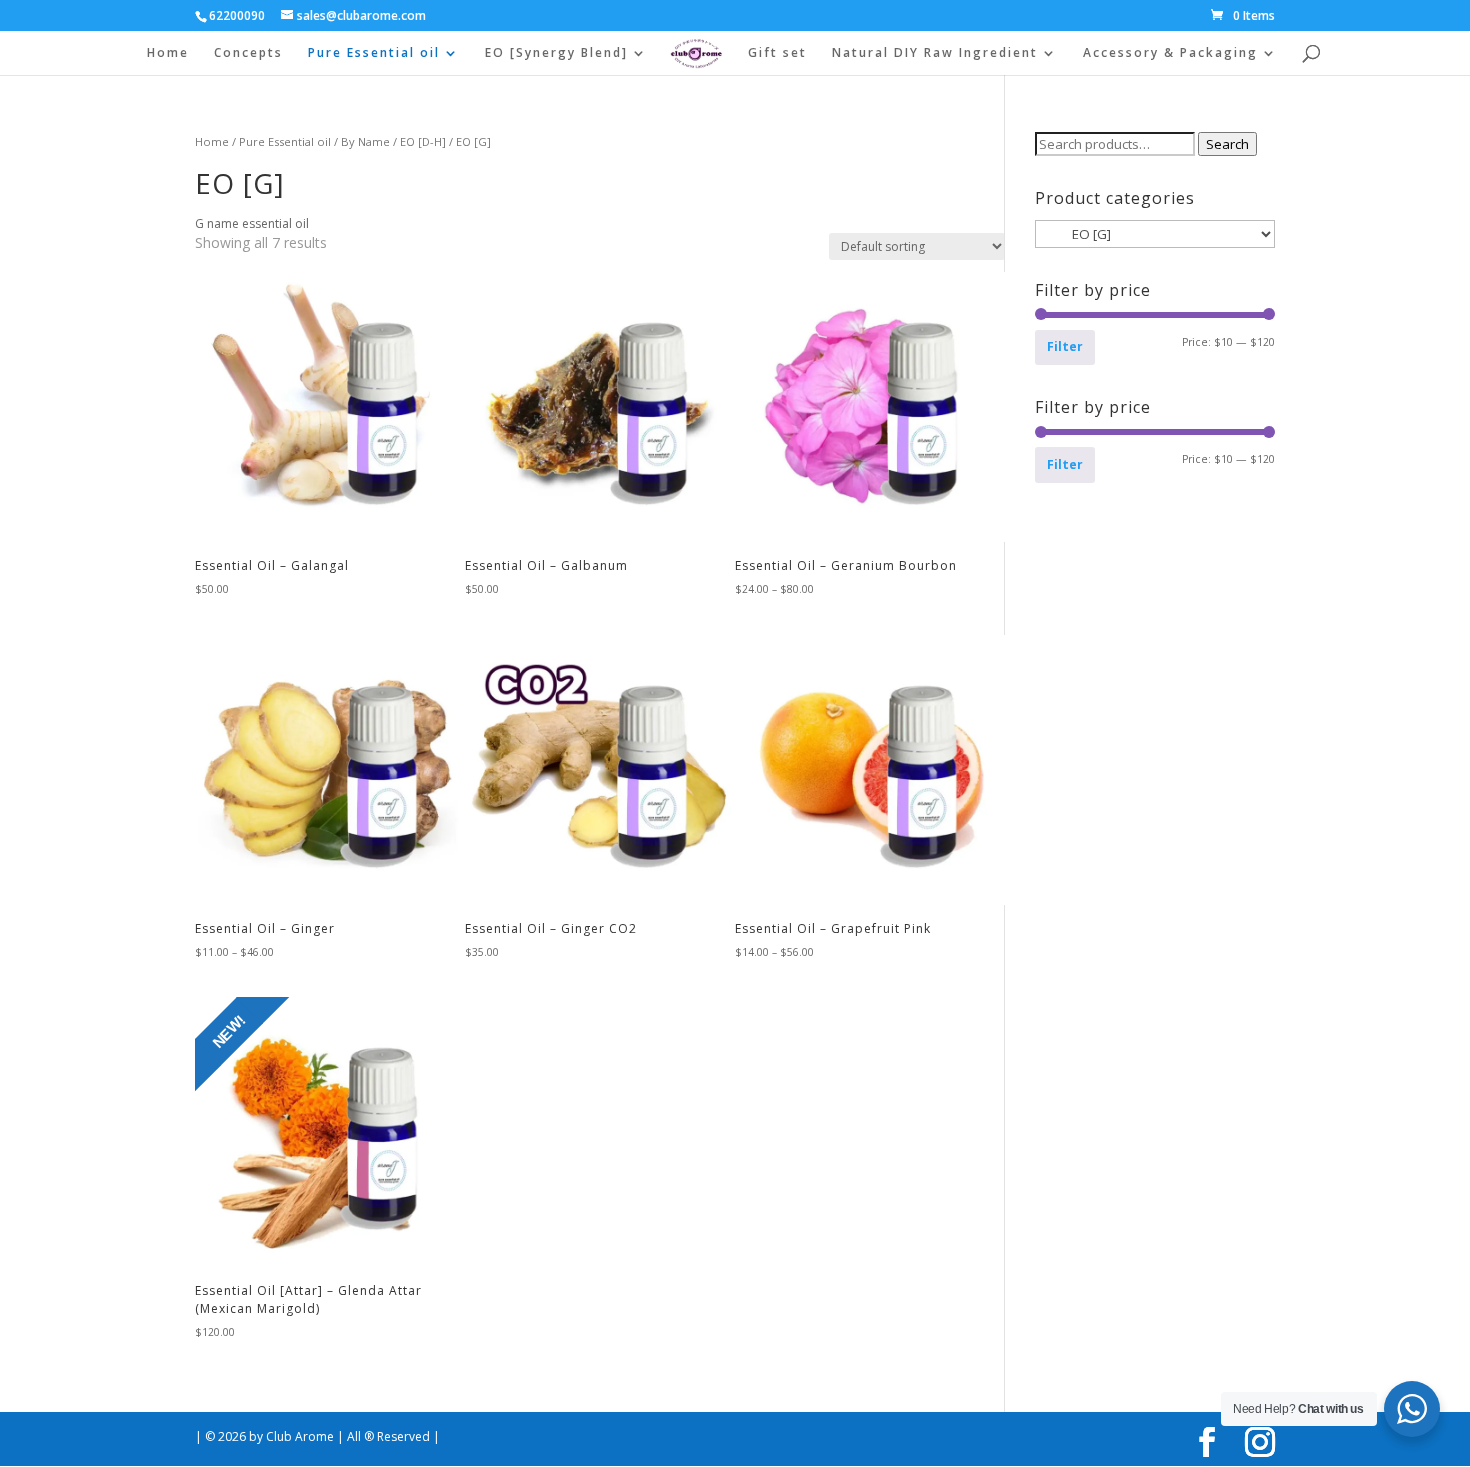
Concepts (248, 53)
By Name (365, 141)
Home (168, 53)
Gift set (777, 53)
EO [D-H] (423, 141)
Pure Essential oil (374, 53)
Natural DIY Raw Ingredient (935, 53)
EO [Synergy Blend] (556, 53)
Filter (1065, 346)
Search (1227, 144)
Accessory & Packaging (1170, 53)
